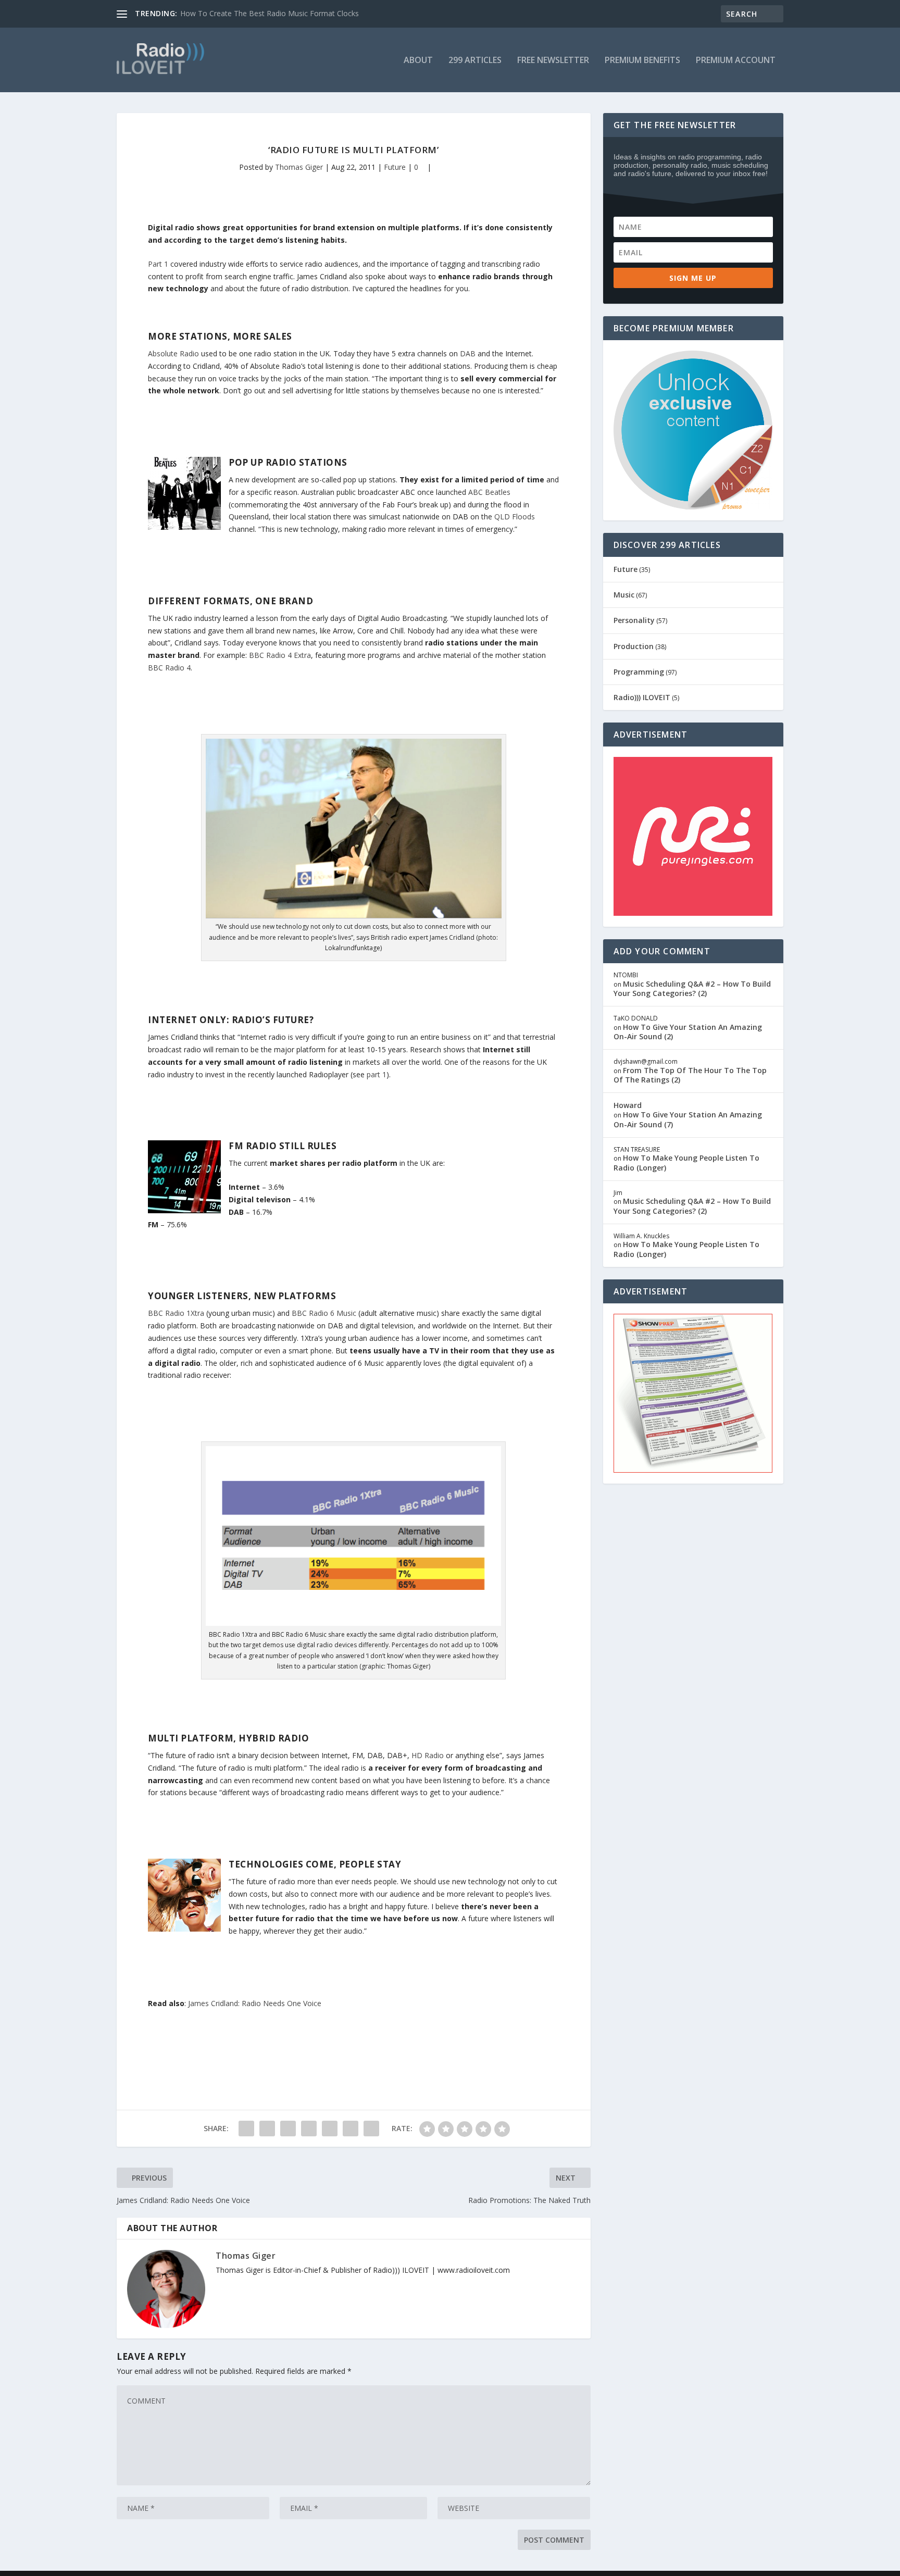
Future (395, 167)
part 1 (377, 1074)
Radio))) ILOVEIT (642, 697)
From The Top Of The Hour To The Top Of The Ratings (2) (690, 1075)
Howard (628, 1105)
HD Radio (428, 1755)
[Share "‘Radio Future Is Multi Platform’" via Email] (371, 2129)
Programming (639, 672)
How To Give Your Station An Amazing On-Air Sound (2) (688, 1032)
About (418, 61)
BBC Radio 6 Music (324, 1313)
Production (634, 646)
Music (624, 595)
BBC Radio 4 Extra (280, 655)
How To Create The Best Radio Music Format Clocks (270, 13)
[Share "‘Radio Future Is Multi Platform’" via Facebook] (246, 2129)
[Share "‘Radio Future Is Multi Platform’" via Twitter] (267, 2129)
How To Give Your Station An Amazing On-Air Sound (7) (688, 1119)
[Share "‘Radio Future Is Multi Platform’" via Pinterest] (309, 2129)
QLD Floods (515, 517)
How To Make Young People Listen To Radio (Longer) (686, 1162)
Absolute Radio (173, 353)
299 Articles (475, 61)
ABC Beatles (489, 492)
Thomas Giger (299, 167)
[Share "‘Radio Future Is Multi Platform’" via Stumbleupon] (351, 2129)
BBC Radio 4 (169, 668)
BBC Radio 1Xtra (176, 1313)
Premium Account (736, 61)
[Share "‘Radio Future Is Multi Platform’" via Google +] (288, 2129)
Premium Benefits (642, 61)
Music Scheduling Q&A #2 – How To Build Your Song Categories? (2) (692, 988)
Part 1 (158, 264)
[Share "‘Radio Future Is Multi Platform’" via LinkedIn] (330, 2129)
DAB (468, 353)
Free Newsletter (553, 61)
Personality (634, 620)
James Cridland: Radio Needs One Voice (255, 2003)
